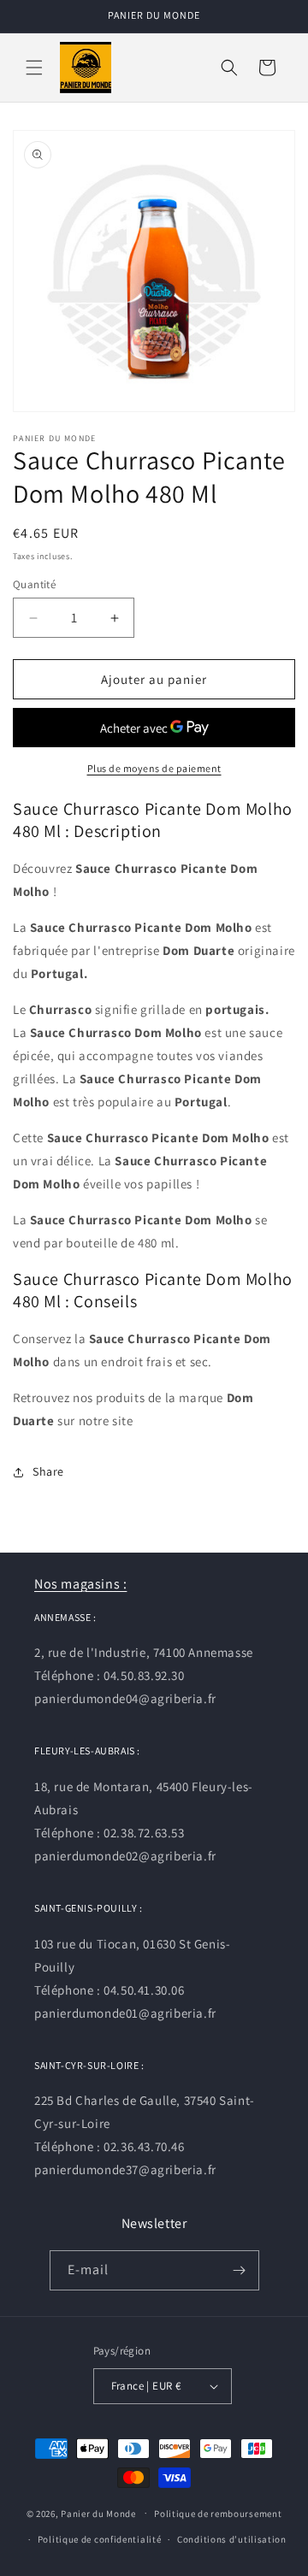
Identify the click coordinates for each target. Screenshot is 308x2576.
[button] (34, 68)
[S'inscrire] (240, 2270)
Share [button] (48, 1471)
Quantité (34, 584)
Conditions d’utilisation (232, 2539)
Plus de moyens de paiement (154, 768)
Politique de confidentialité (100, 2539)
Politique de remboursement (218, 2514)
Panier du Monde (98, 2513)
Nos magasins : (80, 1584)
